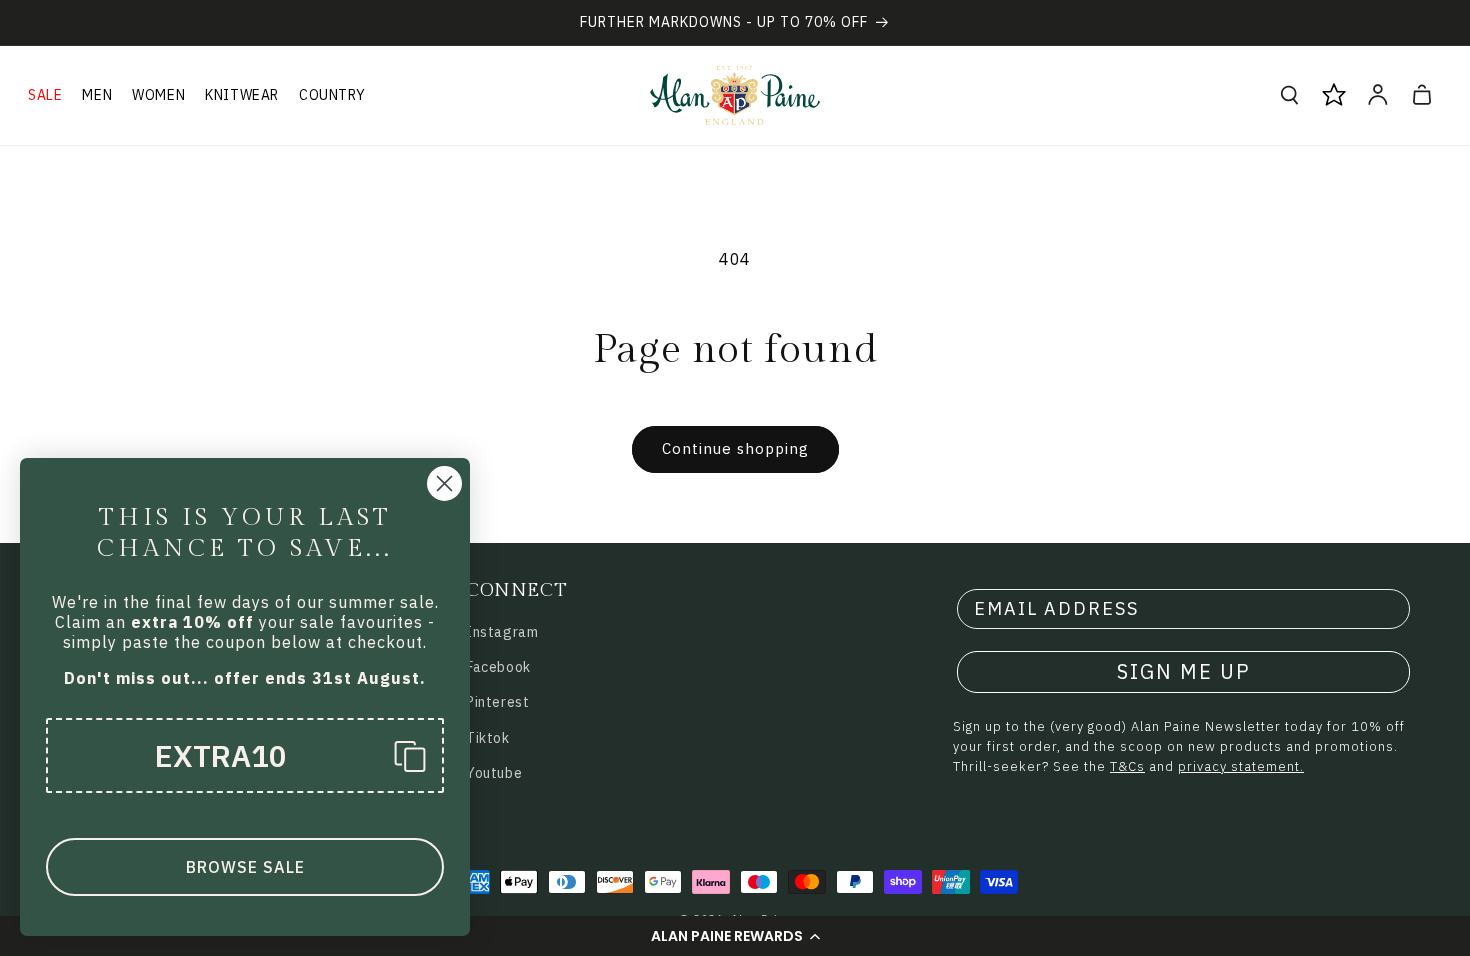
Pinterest (497, 702)
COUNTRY (332, 95)
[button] (735, 936)
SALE (45, 95)
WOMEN (158, 95)
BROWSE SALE (245, 867)
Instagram (502, 632)
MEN (97, 95)
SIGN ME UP (1184, 671)
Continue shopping (735, 448)
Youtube (494, 773)
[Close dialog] (444, 483)
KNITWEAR (242, 95)
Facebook (498, 667)
